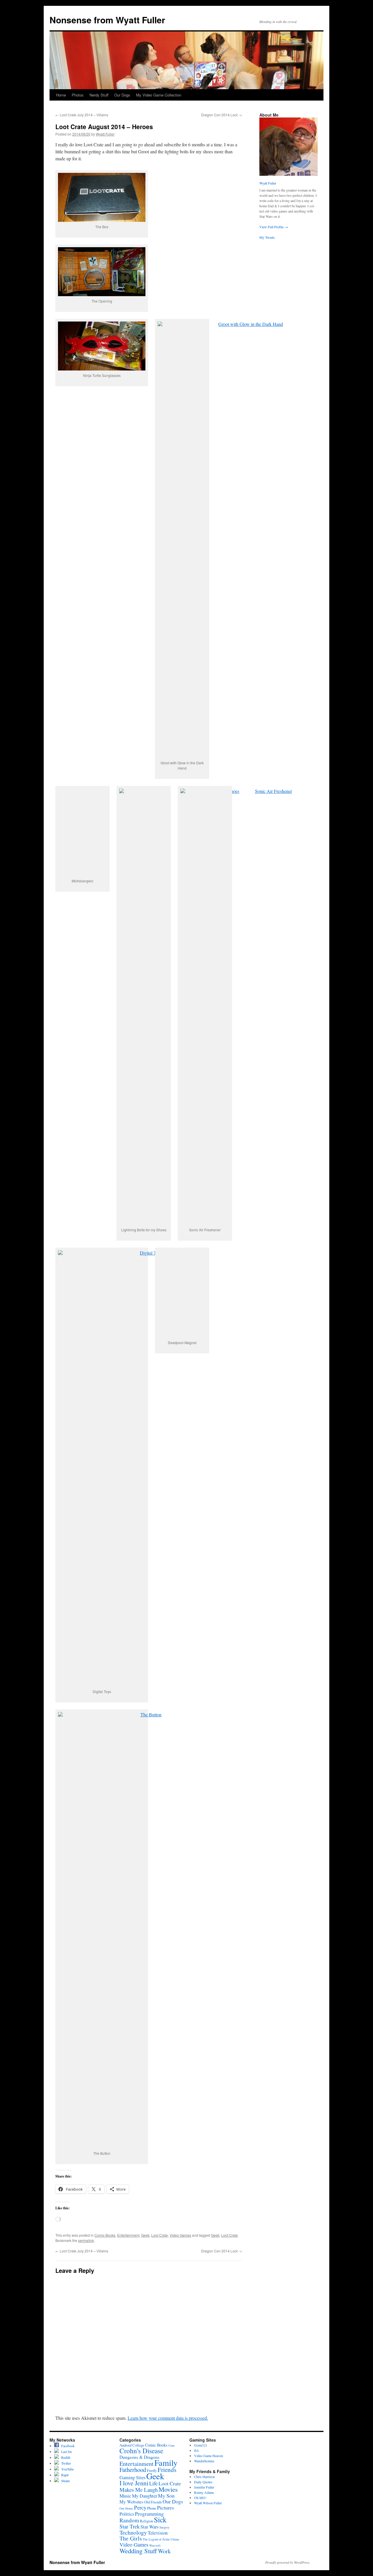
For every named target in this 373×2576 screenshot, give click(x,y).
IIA (197, 2450)
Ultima (175, 2539)
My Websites (131, 2502)
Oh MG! (200, 2498)
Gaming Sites (132, 2477)
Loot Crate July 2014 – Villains (82, 115)
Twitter (65, 2463)
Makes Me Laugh (139, 2490)
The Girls (131, 2538)
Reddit (65, 2457)
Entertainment (128, 2235)
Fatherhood (133, 2470)
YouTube (66, 2469)
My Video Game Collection (159, 95)
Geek (145, 2235)
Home (61, 95)
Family (166, 2463)
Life (153, 2483)
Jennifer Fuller (204, 2487)
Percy (140, 2507)
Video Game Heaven (209, 2456)
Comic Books (105, 2235)
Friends (167, 2470)
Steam (64, 2481)
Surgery (164, 2527)
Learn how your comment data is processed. (168, 2418)
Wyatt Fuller (105, 134)
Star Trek (130, 2526)
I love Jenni (134, 2483)
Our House (126, 2508)
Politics (127, 2514)
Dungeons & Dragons (139, 2457)
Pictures (166, 2507)
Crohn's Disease (141, 2451)
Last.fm (65, 2452)
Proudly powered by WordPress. (288, 2562)
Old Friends (153, 2502)
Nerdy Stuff (99, 95)
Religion (146, 2521)
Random (129, 2520)
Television (158, 2533)
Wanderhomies (204, 2461)
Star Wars (149, 2527)
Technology (133, 2532)
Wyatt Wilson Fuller (208, 2503)
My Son (166, 2496)
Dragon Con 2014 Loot (221, 115)
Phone (152, 2508)
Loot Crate (160, 2235)
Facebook (67, 2446)
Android (125, 2445)
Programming (149, 2514)
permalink (86, 2240)
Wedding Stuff (138, 2551)
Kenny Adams (204, 2492)
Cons (171, 2445)
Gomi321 (201, 2445)
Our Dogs (122, 95)
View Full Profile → (274, 227)
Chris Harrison (204, 2477)
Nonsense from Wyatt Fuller (107, 20)
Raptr (64, 2475)
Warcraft (155, 2545)
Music (125, 2496)
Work (164, 2551)
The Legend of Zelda (156, 2539)
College (138, 2445)
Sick (160, 2519)
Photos (78, 95)
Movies (168, 2489)
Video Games (180, 2235)
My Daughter (145, 2496)
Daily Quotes (203, 2482)
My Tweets (267, 237)
